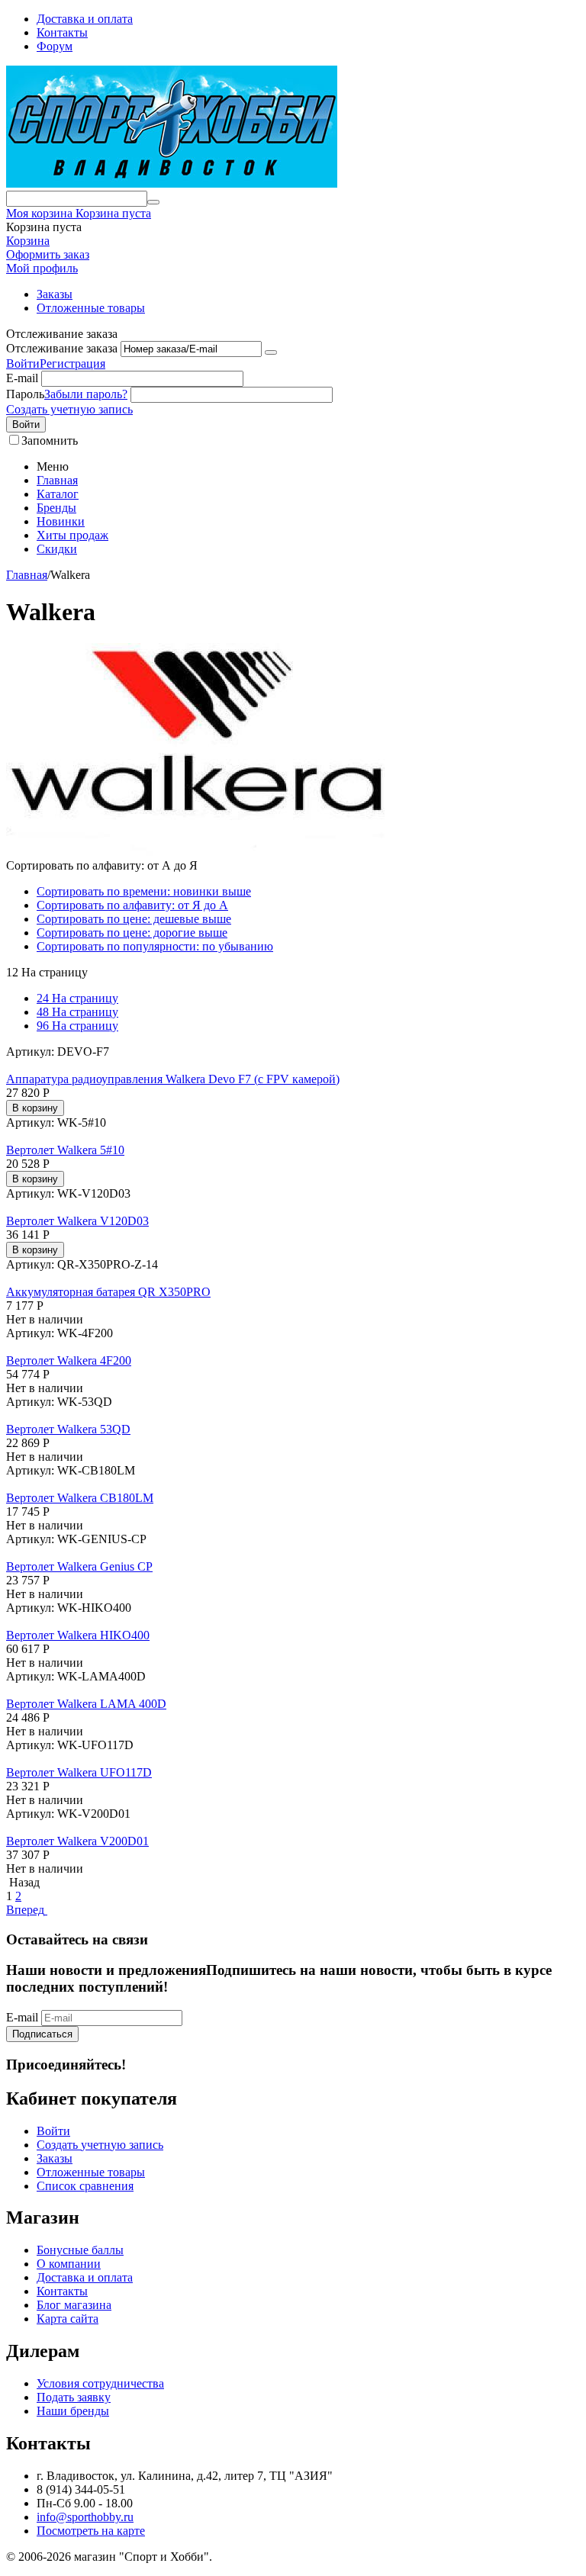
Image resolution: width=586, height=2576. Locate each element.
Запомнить (50, 441)
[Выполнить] (271, 352)
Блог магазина (74, 2305)
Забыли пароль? (86, 394)
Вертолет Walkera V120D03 (77, 1221)
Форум (55, 46)
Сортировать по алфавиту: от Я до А (132, 905)
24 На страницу (77, 998)
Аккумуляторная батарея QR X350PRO (108, 1292)
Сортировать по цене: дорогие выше (132, 933)
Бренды (56, 508)
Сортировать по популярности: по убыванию (155, 946)
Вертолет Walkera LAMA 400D (86, 1704)
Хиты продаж (72, 535)
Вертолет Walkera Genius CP (79, 1566)
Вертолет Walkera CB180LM (80, 1498)
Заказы (55, 294)
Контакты (62, 32)
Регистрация (72, 363)
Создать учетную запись (69, 409)
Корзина (28, 241)
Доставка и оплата (85, 19)
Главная (57, 480)
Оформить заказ (48, 254)
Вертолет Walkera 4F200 (69, 1360)
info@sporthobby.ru (85, 2517)
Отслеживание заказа (62, 348)
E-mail (22, 378)
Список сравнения (85, 2186)
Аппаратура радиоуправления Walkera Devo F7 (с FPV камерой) (173, 1079)
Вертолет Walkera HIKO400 (78, 1635)
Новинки (61, 521)
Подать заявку (74, 2397)
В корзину (35, 1108)
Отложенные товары (91, 308)
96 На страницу (77, 1026)
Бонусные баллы (80, 2250)
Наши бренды (73, 2411)
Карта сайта (68, 2319)
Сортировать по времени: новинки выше (144, 891)
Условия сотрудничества (100, 2383)
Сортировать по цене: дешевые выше (134, 919)
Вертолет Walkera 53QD (68, 1429)
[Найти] (153, 202)
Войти (23, 363)
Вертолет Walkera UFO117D (79, 1772)
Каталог (58, 494)
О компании (69, 2264)
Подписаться (42, 2034)
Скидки (57, 549)
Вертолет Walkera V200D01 (77, 1841)
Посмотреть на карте (91, 2531)
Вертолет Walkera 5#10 (65, 1150)
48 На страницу (77, 1012)
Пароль (25, 394)
